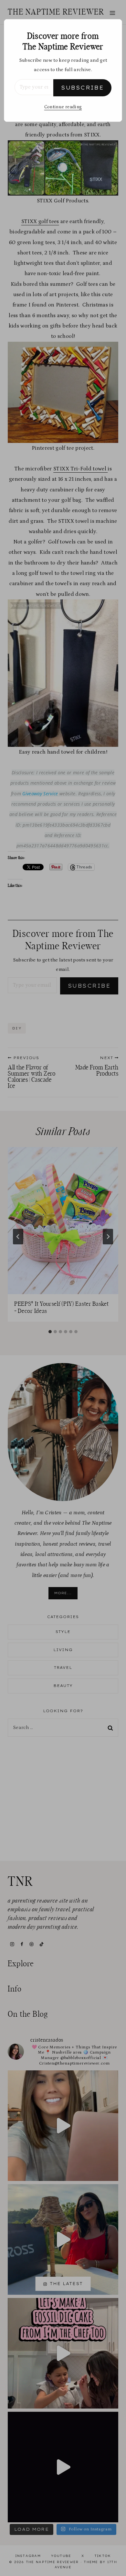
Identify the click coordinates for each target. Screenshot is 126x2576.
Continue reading (63, 107)
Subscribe (82, 88)
